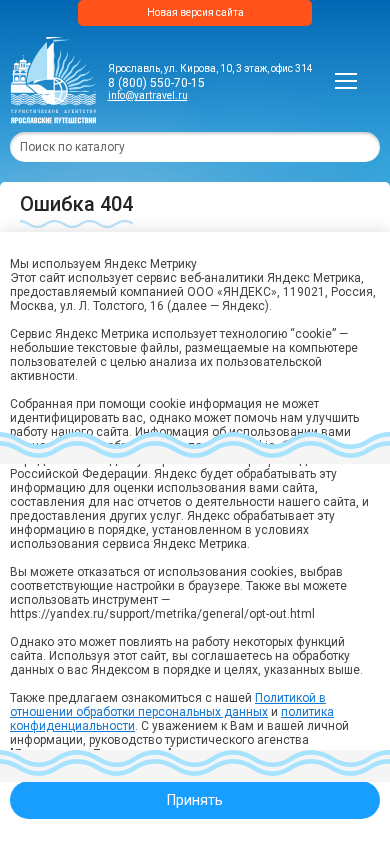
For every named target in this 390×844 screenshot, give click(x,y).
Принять (195, 800)
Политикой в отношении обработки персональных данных (168, 705)
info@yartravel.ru (148, 95)
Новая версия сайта (195, 12)
